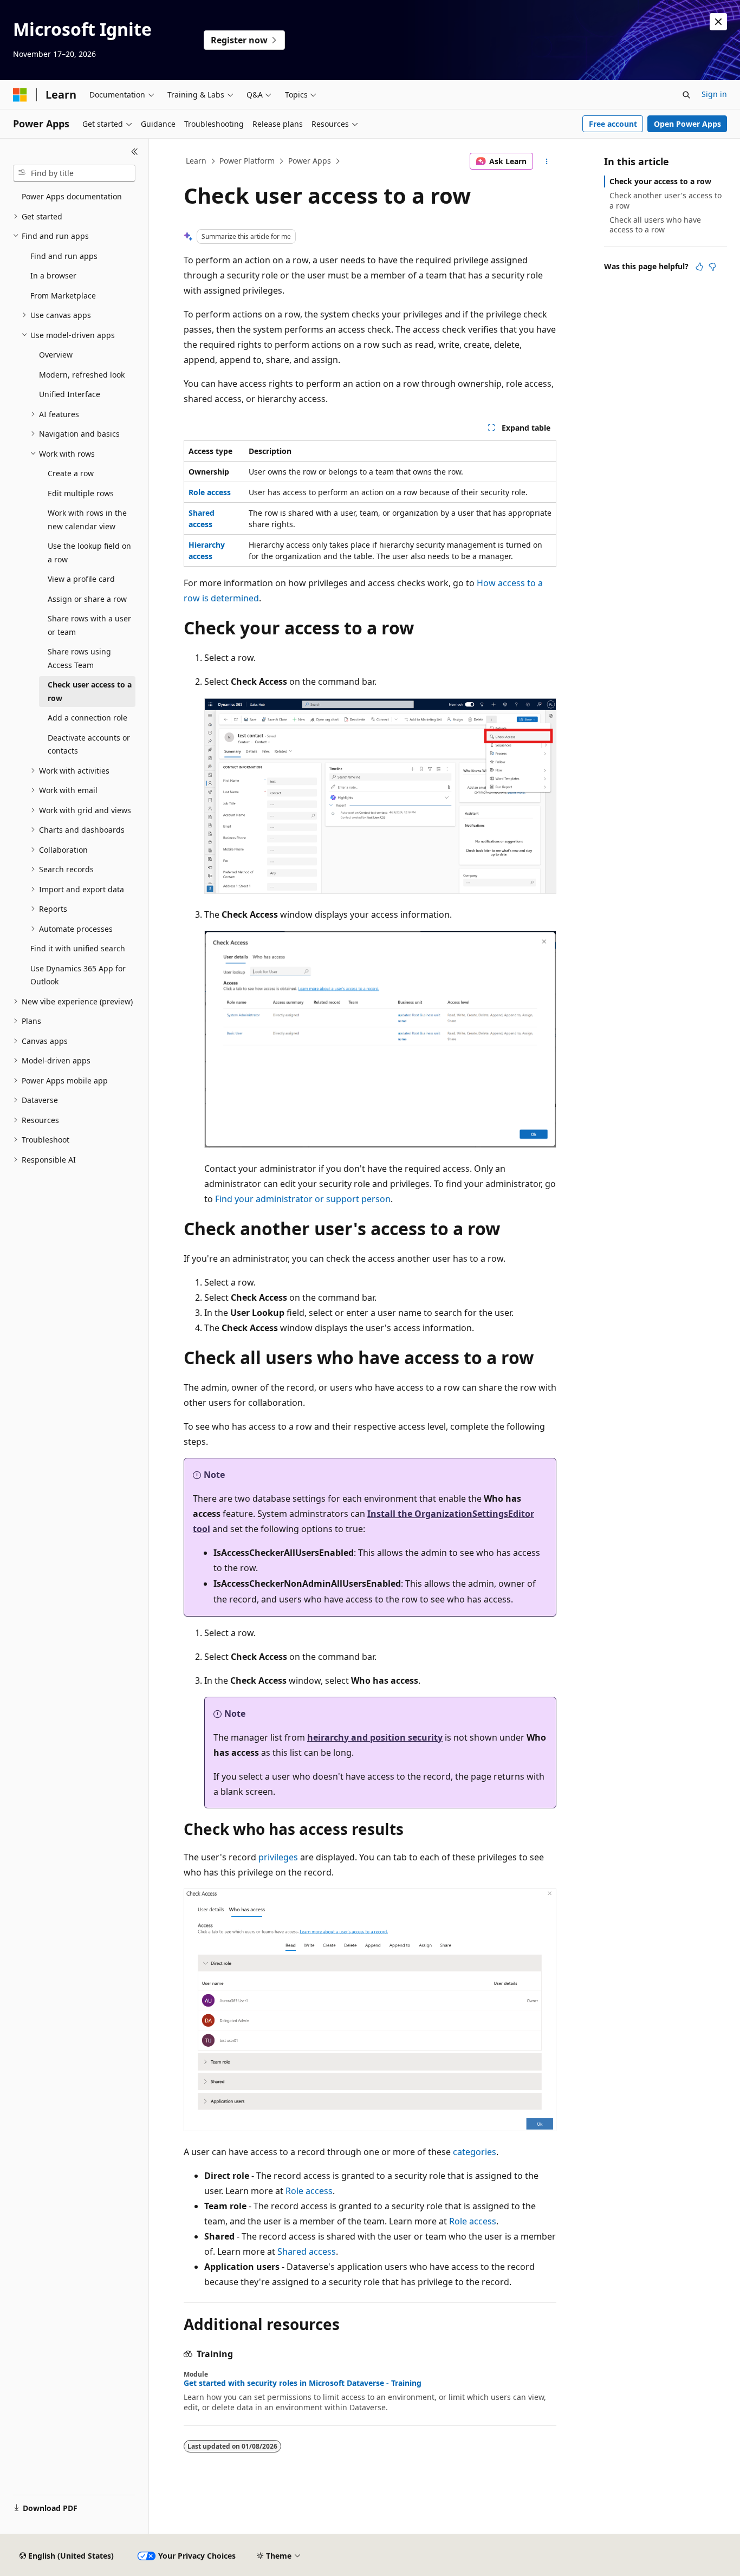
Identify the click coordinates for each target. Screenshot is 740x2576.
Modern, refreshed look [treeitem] (82, 375)
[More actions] (547, 161)
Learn (196, 161)
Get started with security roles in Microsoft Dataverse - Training (303, 2383)
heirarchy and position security (375, 1737)
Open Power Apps (687, 124)
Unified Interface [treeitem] (70, 394)
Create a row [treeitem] (71, 473)
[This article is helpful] (699, 267)
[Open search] (686, 95)
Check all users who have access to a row (655, 225)
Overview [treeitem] (56, 355)
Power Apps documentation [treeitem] (72, 196)
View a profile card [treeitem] (81, 579)
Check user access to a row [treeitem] (90, 691)
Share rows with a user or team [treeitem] (89, 625)
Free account (613, 124)
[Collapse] (135, 152)
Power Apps (310, 161)
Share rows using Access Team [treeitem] (79, 658)
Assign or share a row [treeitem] (87, 599)
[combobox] (74, 173)
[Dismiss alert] (718, 22)
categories (475, 2152)
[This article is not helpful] (712, 267)
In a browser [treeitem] (53, 275)
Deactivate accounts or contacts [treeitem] (89, 744)
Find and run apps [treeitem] (64, 256)
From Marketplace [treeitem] (63, 296)
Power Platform (247, 161)
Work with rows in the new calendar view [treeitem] (87, 520)
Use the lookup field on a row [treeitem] (89, 553)
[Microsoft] (20, 95)
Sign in (714, 94)
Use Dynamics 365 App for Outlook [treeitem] (78, 975)
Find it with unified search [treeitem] (78, 948)
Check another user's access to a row (666, 200)
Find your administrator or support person (303, 1199)
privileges (278, 1857)
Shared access (307, 2251)
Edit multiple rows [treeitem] (81, 493)
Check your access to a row (660, 181)
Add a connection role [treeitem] (87, 718)
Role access (309, 2191)
